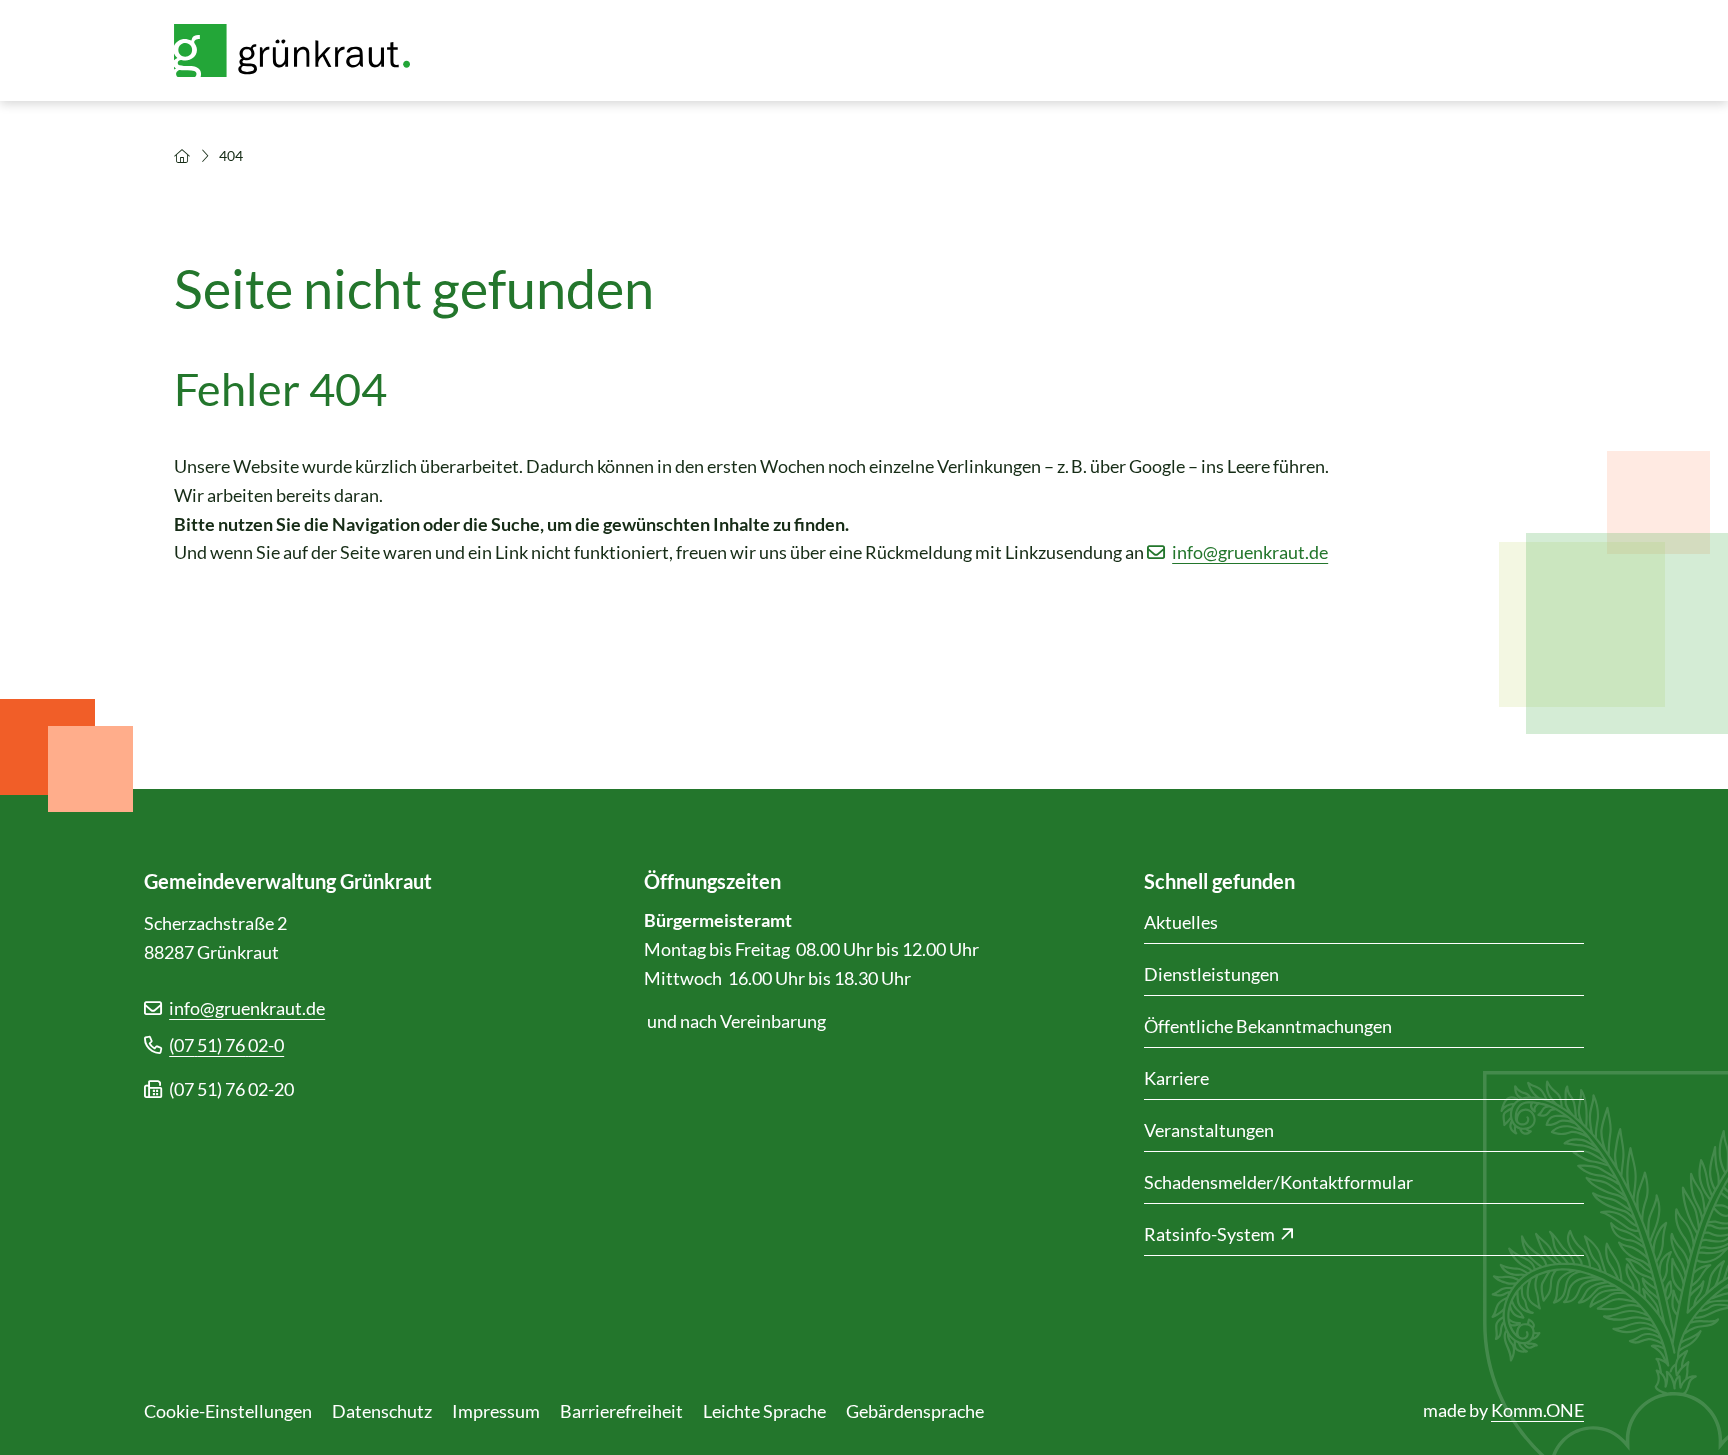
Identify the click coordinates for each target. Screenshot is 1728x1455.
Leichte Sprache (764, 1411)
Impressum (496, 1411)
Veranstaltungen (1209, 1130)
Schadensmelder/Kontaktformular (1278, 1182)
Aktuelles (1181, 922)
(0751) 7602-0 (226, 1045)
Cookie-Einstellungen (228, 1411)
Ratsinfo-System (1209, 1234)
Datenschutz (382, 1411)
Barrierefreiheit (621, 1411)
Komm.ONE (1537, 1410)
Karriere (1176, 1078)
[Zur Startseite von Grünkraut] (304, 50)
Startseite (182, 156)
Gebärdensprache (915, 1411)
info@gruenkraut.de (1250, 552)
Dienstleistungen (1211, 974)
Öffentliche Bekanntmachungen (1268, 1026)
